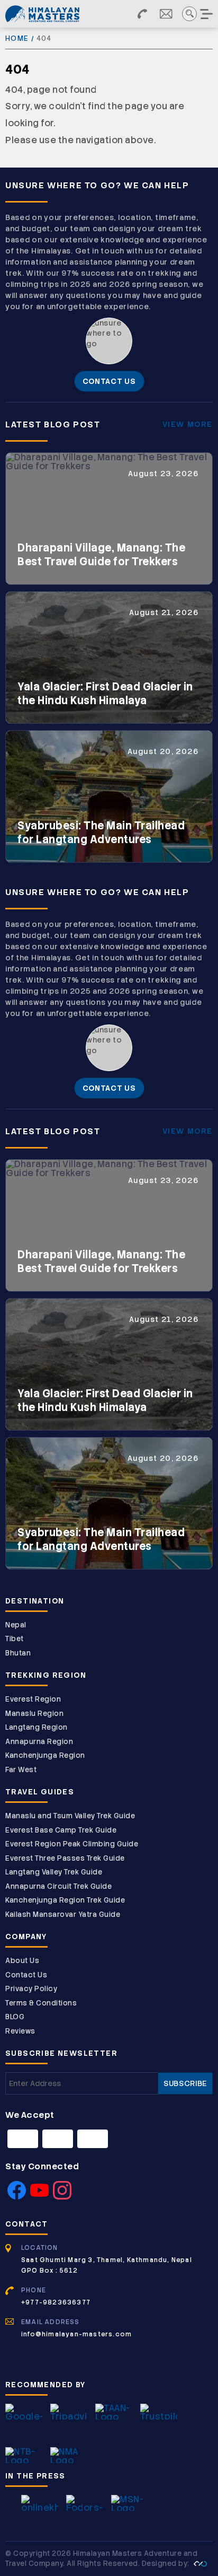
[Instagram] (62, 2196)
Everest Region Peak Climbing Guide (72, 1844)
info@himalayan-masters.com (76, 2334)
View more (188, 424)
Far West (21, 1770)
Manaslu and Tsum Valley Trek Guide (70, 1816)
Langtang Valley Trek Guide (54, 1872)
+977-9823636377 (56, 2302)
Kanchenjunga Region (45, 1755)
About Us (22, 1961)
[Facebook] (17, 2196)
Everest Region (33, 1699)
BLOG (15, 2017)
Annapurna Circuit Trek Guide (58, 1886)
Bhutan (18, 1653)
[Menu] (207, 14)
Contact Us (26, 1975)
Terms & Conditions (41, 2003)
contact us (109, 381)
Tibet (15, 1639)
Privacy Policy (31, 1989)
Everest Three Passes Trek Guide (65, 1858)
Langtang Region (37, 1727)
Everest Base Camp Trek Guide (61, 1830)
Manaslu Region (34, 1714)
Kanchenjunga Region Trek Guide (65, 1900)
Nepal (16, 1625)
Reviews (20, 2031)
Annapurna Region (39, 1742)
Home (17, 38)
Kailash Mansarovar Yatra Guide (63, 1915)
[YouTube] (39, 2196)
